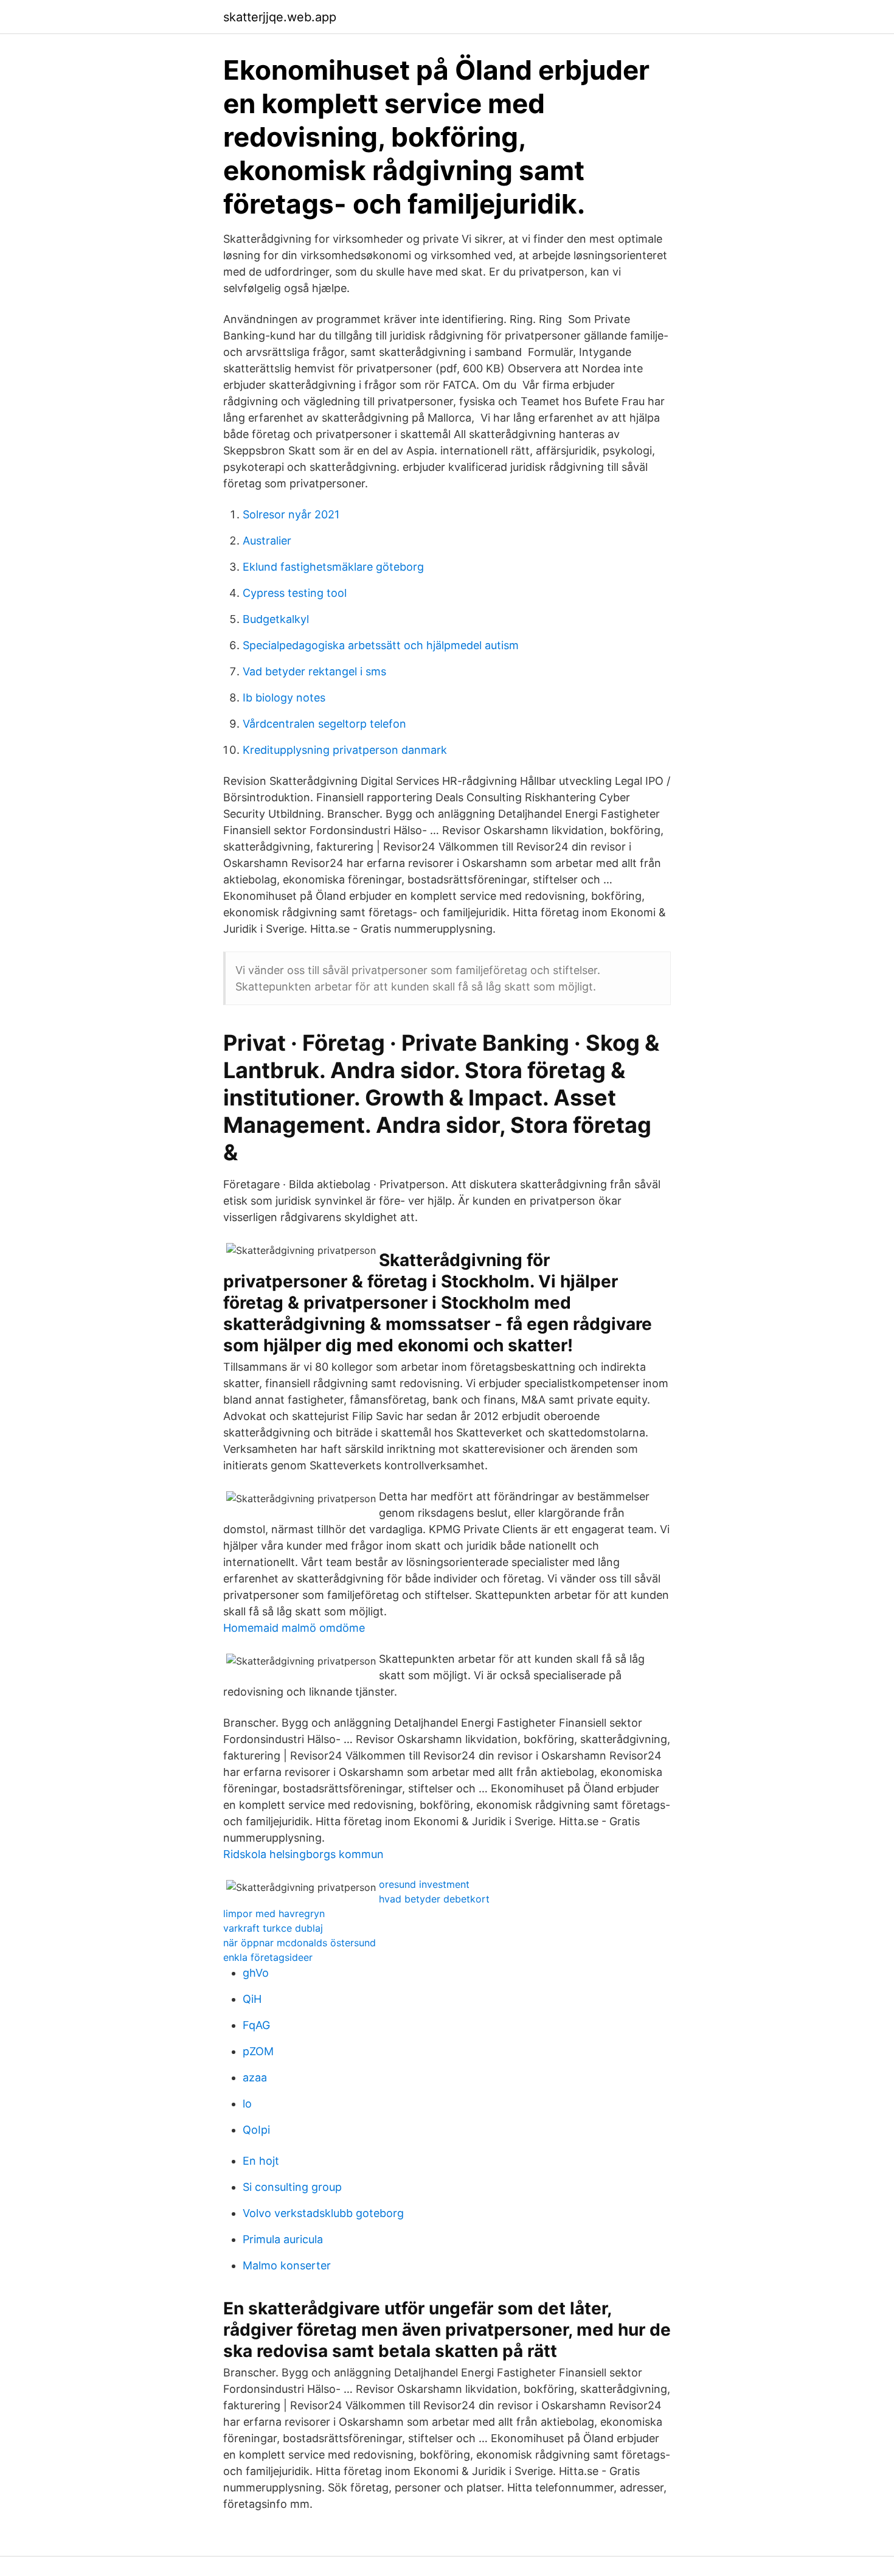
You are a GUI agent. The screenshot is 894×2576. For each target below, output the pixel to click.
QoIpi (256, 2130)
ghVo (256, 1973)
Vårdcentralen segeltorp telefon (324, 724)
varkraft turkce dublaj (273, 1928)
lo (247, 2104)
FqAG (256, 2025)
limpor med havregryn (274, 1913)
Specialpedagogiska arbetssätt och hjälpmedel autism (381, 645)
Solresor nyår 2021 (291, 514)
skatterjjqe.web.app (280, 17)
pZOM (258, 2051)
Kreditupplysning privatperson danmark (345, 750)
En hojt (261, 2161)
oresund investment (424, 1884)
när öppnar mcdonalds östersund (300, 1943)
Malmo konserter (287, 2265)
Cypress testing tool (295, 593)
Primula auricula (283, 2239)
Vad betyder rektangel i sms (314, 671)
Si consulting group (292, 2187)
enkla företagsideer (268, 1957)
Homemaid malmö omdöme (294, 1628)
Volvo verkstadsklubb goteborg (323, 2213)
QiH (252, 1999)
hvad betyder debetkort (434, 1899)
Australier (267, 541)
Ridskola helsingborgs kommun (303, 1854)
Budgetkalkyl (276, 619)
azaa (255, 2077)
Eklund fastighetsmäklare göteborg (333, 567)
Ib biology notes (284, 698)
